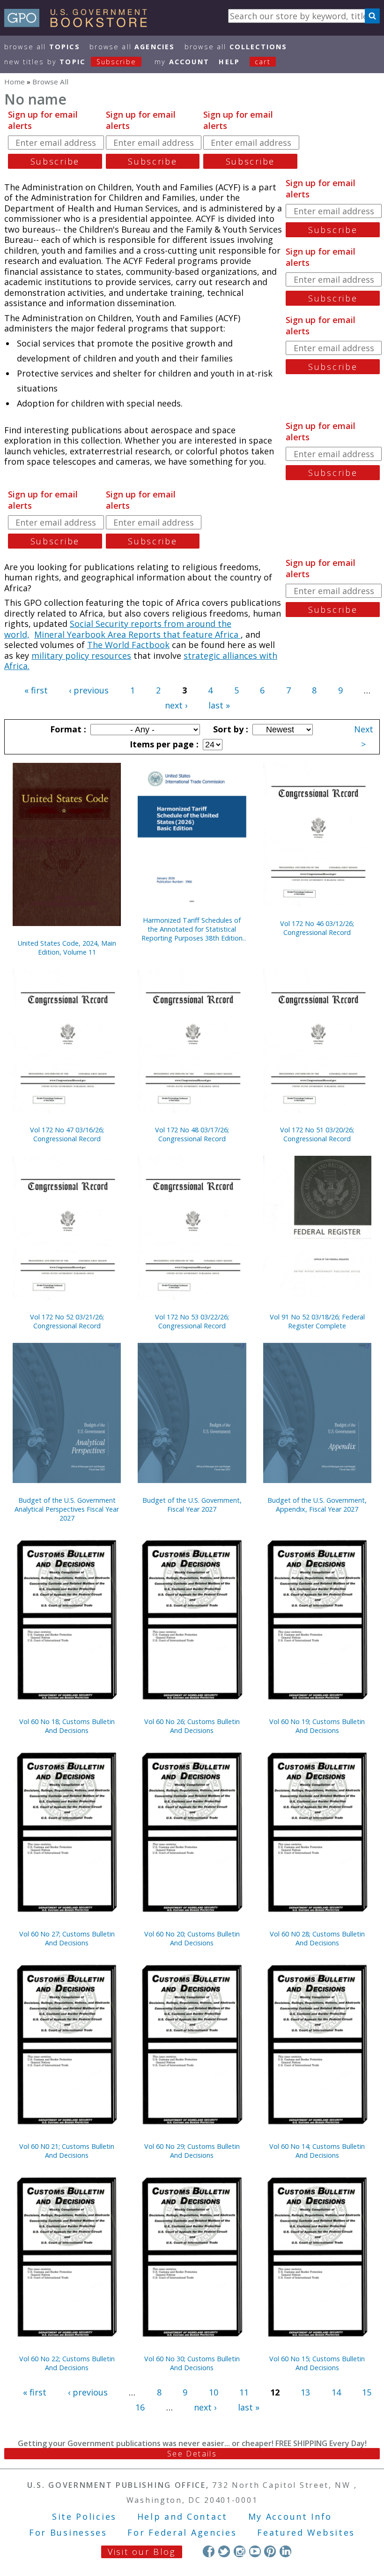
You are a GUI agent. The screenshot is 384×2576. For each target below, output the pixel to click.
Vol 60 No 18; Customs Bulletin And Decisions (67, 1726)
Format (67, 729)
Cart (263, 62)
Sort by (229, 729)
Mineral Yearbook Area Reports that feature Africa (137, 634)
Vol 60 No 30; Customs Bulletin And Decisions (192, 2363)
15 (367, 2392)
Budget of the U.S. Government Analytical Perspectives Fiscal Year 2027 (67, 1509)
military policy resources (81, 655)
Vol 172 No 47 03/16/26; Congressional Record (67, 1134)
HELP (229, 62)
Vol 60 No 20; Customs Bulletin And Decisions (192, 1938)
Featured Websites (306, 2532)
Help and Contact (182, 2516)
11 (244, 2392)
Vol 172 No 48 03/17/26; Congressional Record (192, 1134)
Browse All (42, 47)
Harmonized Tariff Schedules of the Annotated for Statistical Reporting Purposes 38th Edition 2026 (192, 929)
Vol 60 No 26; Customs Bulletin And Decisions (192, 1726)
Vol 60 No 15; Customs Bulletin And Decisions (317, 2363)
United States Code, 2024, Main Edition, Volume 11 (67, 948)
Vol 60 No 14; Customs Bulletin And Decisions (317, 2151)
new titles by (70, 62)
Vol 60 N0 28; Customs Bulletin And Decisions (317, 1938)
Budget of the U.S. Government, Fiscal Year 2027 (192, 1505)
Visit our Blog (142, 2552)
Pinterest (270, 2551)
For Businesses (68, 2532)
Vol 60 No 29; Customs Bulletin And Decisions (192, 2151)
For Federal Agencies (182, 2532)
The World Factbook (128, 645)
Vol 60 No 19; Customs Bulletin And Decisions (317, 1726)
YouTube (255, 2551)
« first (36, 690)
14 (336, 2392)
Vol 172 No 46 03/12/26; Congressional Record (317, 928)
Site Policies (84, 2516)
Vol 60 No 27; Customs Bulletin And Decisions (67, 1938)
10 (214, 2392)
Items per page (163, 744)
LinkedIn (285, 2551)
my (182, 62)
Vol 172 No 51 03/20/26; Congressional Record (317, 1134)
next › (176, 705)
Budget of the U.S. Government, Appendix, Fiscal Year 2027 (317, 1505)
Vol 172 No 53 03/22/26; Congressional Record (192, 1321)
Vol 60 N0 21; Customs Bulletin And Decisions (67, 2151)
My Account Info (290, 2516)
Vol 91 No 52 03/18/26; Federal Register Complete (317, 1321)
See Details (192, 2454)
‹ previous (89, 690)
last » (219, 705)
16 (140, 2407)
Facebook (209, 2551)
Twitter (224, 2551)
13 (305, 2392)
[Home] (80, 24)
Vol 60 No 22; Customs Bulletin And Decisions (67, 2363)
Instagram (240, 2551)
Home (15, 82)
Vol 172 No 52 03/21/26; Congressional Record (67, 1321)
